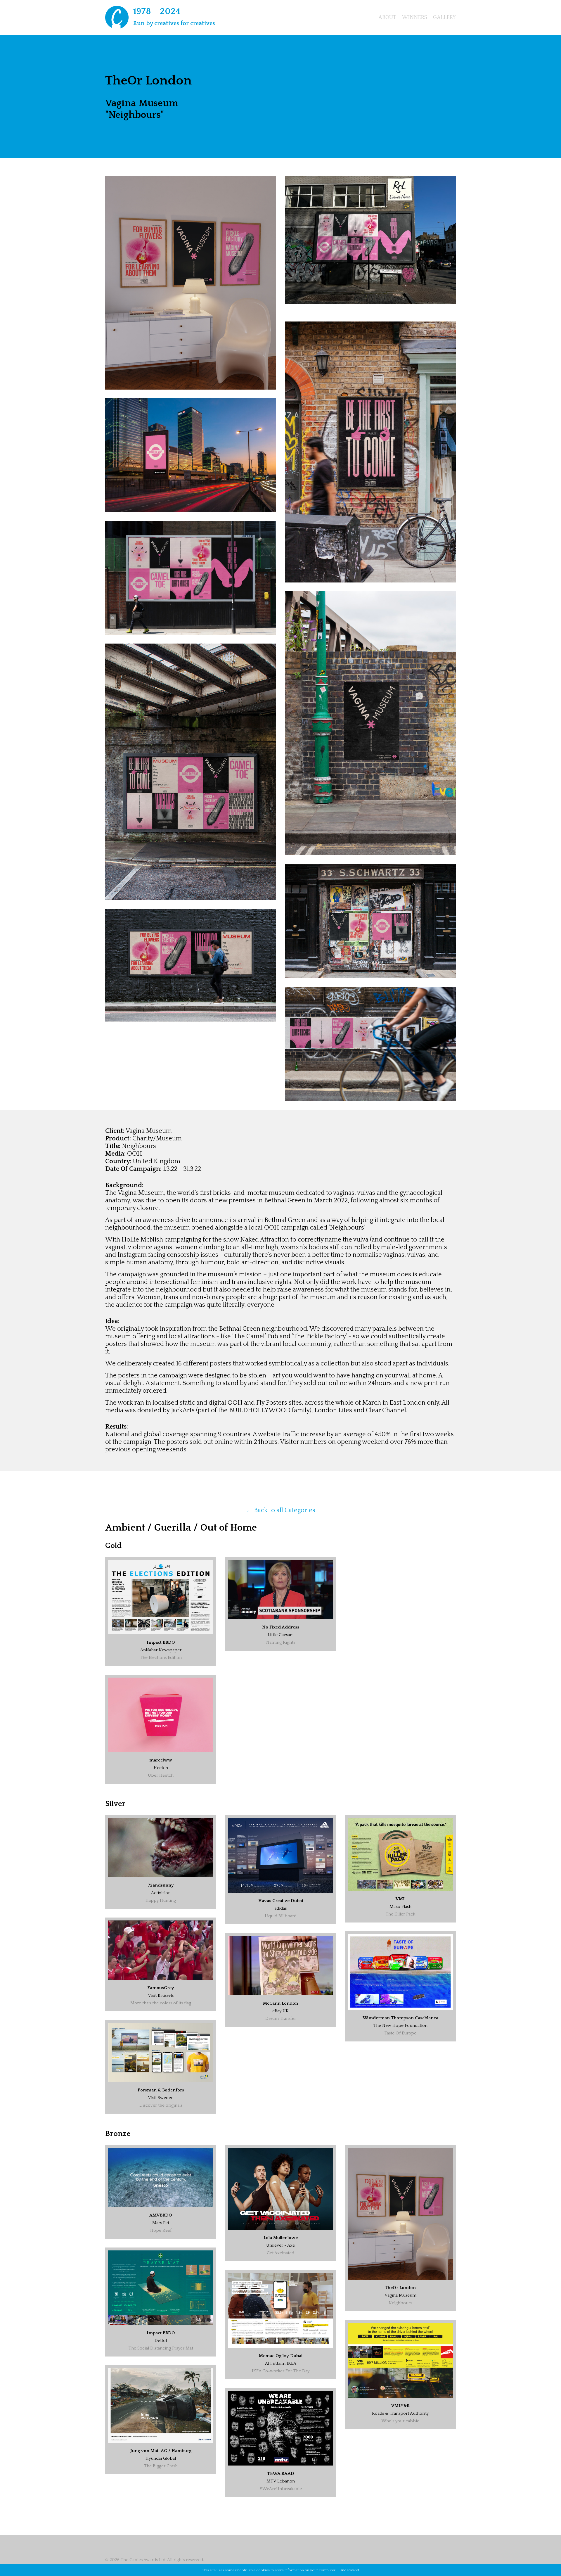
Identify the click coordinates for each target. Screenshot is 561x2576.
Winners (415, 18)
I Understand (348, 2570)
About (387, 18)
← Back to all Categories (281, 1510)
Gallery (444, 18)
